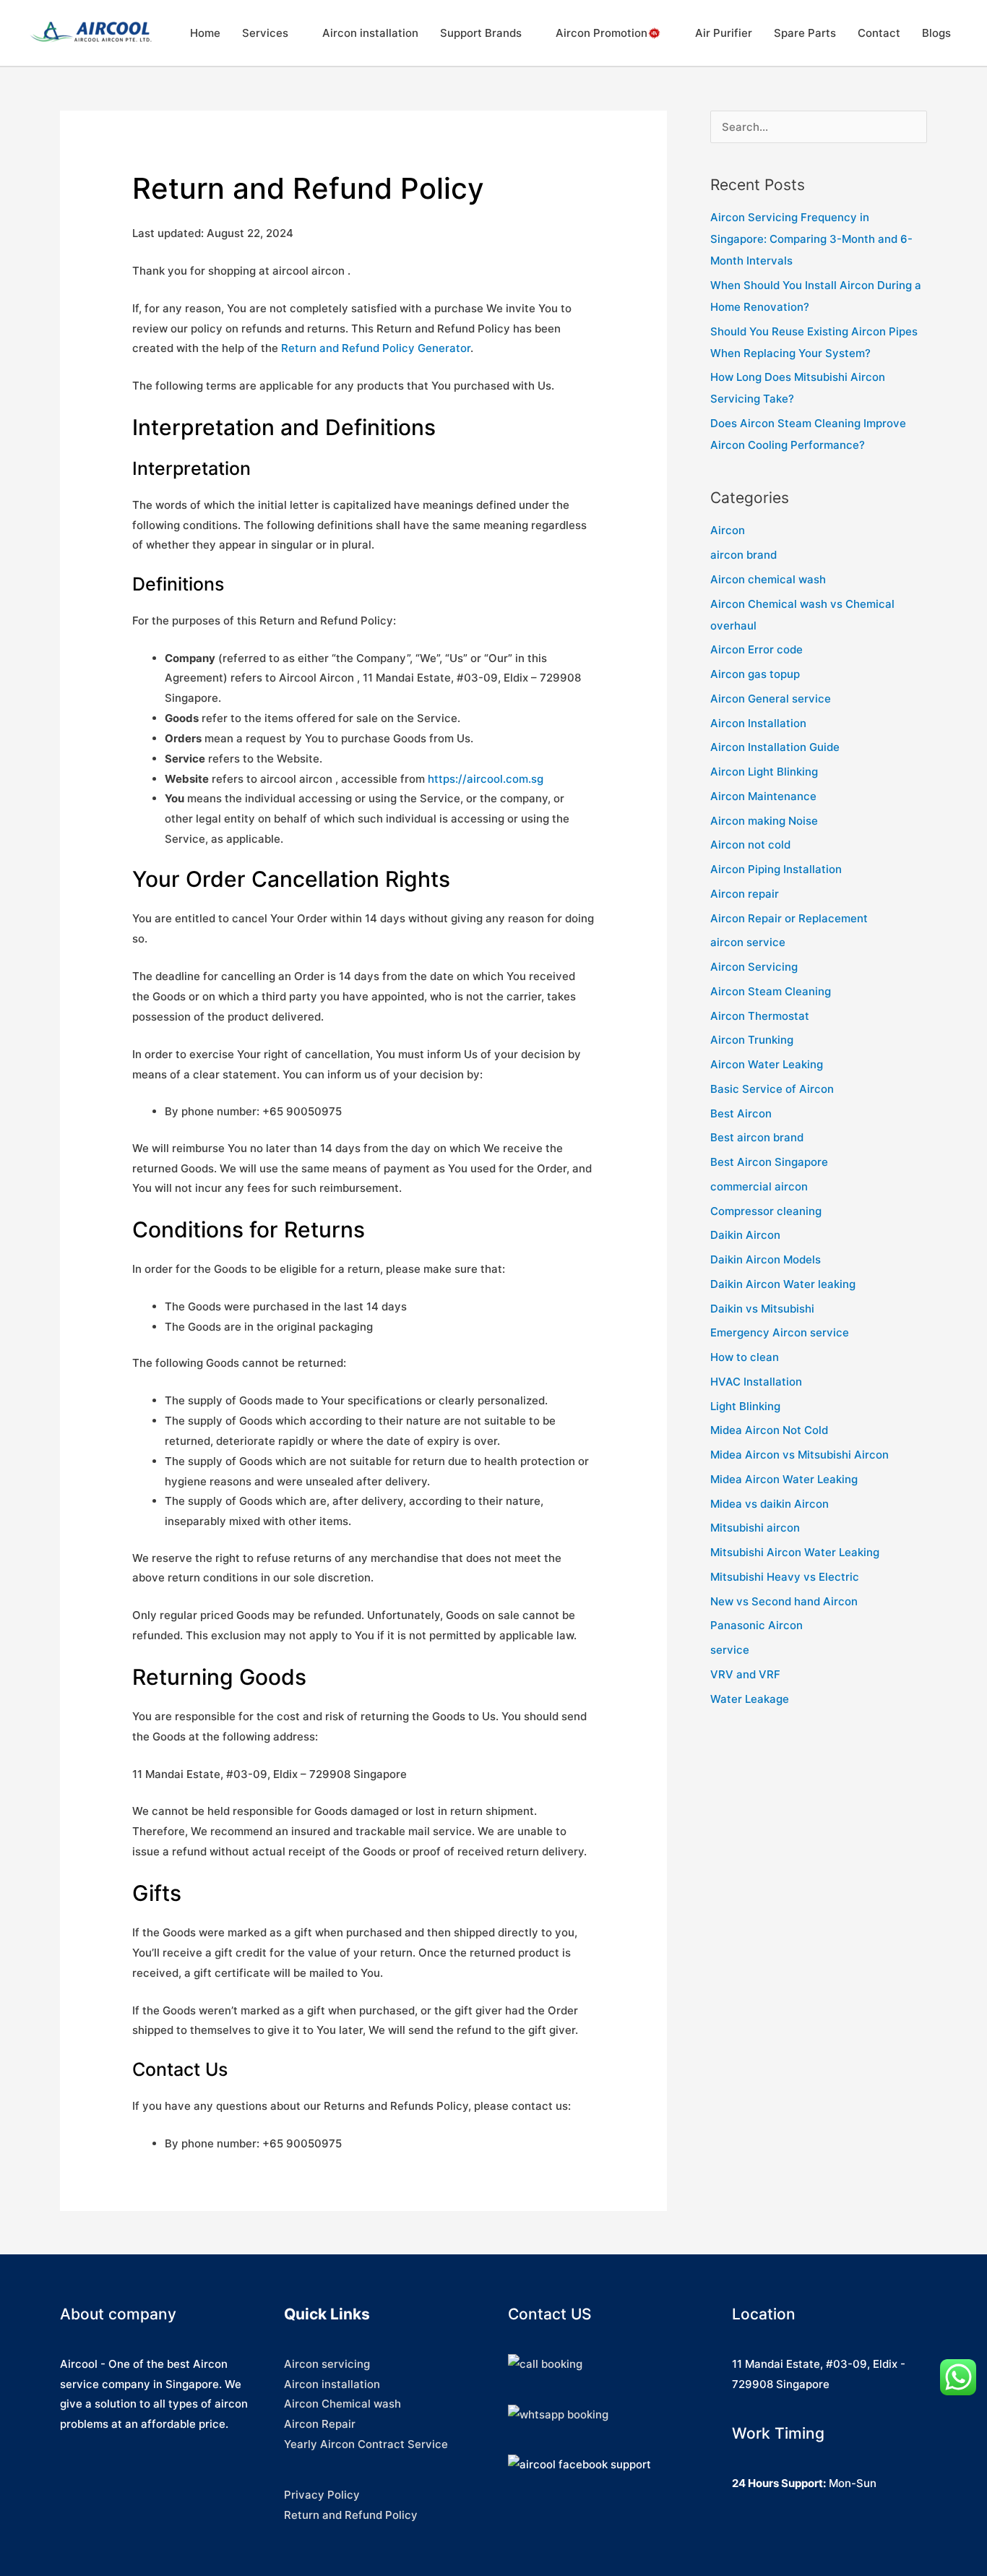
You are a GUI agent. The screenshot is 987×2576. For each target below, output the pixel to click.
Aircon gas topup (755, 674)
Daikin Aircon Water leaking (783, 1284)
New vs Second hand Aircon (784, 1601)
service (730, 1650)
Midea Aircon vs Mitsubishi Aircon (799, 1455)
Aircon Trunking (752, 1040)
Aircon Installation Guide (775, 747)
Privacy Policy (322, 2495)
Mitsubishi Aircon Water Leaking (795, 1552)
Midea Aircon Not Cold (769, 1430)
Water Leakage (750, 1699)
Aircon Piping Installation (776, 869)
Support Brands (481, 33)
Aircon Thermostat (760, 1016)
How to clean (745, 1357)
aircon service (748, 942)
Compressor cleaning (766, 1211)
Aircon (728, 530)
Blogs (936, 33)
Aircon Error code (757, 649)
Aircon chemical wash (768, 579)
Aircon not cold (750, 845)
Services (265, 33)
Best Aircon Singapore (769, 1162)
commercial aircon (759, 1186)
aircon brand (744, 555)
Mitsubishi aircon (755, 1528)
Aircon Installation (758, 723)
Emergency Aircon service (780, 1332)
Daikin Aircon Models (766, 1259)
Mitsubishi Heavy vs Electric (785, 1577)
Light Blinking (745, 1406)
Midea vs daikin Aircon (770, 1504)
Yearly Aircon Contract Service (366, 2444)
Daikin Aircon (745, 1235)
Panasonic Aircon (757, 1625)
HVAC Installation (756, 1382)
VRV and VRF (745, 1674)
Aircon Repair (320, 2424)
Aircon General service (771, 699)
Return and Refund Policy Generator (376, 348)
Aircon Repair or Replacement (789, 918)
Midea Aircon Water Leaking (784, 1479)
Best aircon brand (757, 1137)
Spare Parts (805, 33)
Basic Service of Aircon (772, 1089)
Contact (879, 33)
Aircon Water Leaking (767, 1064)
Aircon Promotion (602, 33)
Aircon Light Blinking (764, 772)
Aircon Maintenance (763, 796)
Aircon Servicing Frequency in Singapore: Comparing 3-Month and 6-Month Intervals (811, 239)
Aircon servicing (327, 2364)
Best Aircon (741, 1113)
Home (205, 33)
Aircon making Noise (764, 821)
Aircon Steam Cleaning (771, 991)
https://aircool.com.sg (486, 779)
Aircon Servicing (754, 967)
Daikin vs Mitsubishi (762, 1309)
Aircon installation (370, 33)
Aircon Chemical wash (342, 2404)
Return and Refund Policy (351, 2515)
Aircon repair (745, 894)
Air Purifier (724, 33)
